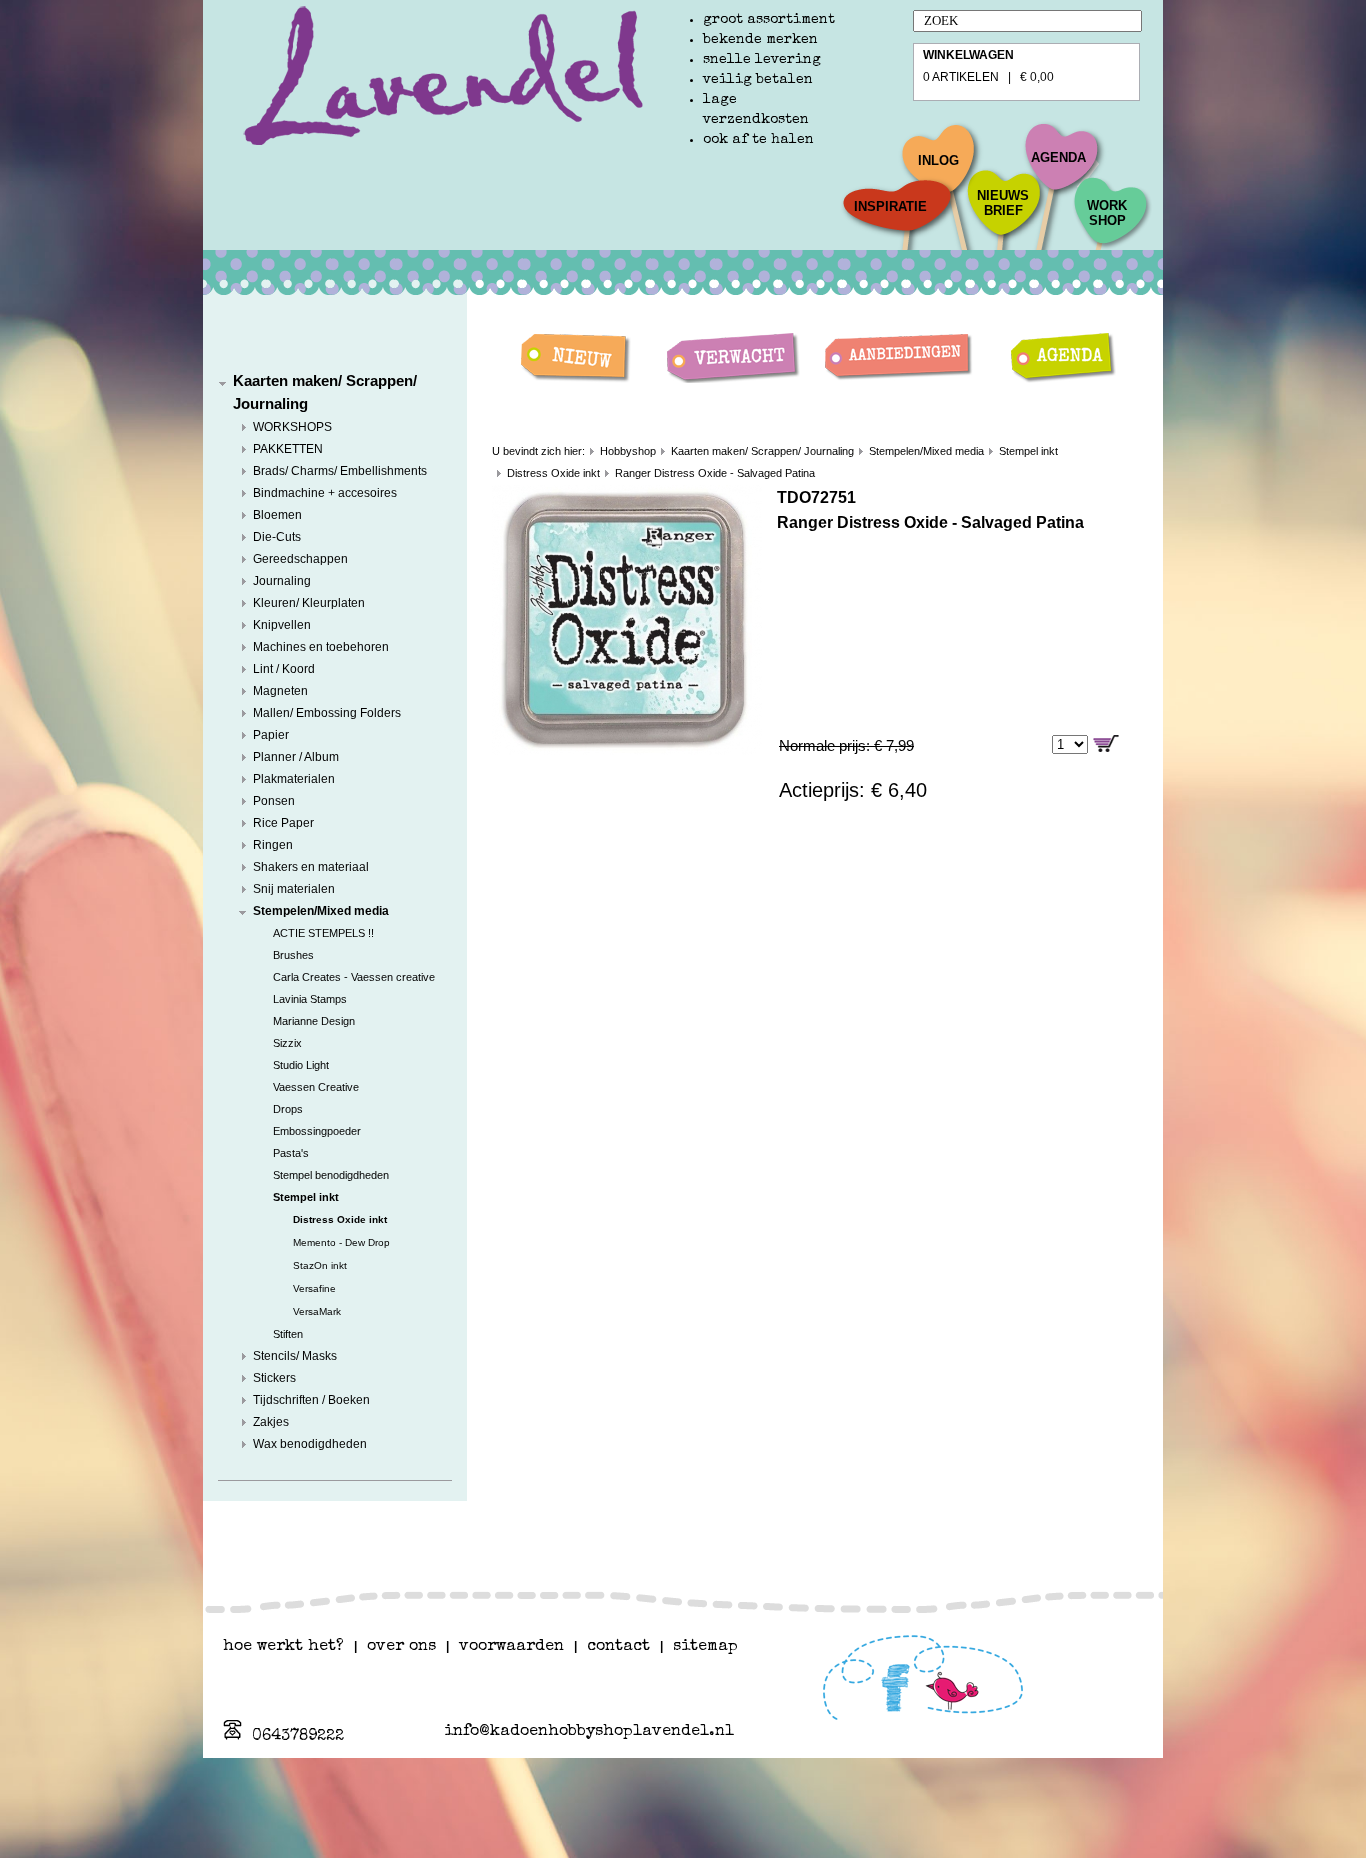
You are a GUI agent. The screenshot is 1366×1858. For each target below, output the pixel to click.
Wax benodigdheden (310, 1444)
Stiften (288, 1334)
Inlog (938, 160)
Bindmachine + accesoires (325, 493)
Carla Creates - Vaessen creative (354, 977)
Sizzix (287, 1043)
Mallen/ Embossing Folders (327, 713)
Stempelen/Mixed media (321, 911)
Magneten (280, 691)
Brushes (293, 955)
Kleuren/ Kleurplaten (309, 603)
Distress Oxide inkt (340, 1219)
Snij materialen (294, 889)
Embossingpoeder (317, 1131)
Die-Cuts (277, 537)
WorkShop (1107, 213)
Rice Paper (283, 823)
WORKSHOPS (292, 427)
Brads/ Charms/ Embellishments (340, 471)
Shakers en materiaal (311, 867)
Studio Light (301, 1065)
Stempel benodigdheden (331, 1175)
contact (618, 1647)
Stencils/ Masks (295, 1356)
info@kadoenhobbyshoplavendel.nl (589, 1732)
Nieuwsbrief (1003, 203)
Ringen (273, 845)
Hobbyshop (628, 451)
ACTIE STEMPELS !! (323, 933)
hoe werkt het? (283, 1647)
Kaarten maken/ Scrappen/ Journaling (762, 451)
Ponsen (274, 801)
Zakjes (271, 1422)
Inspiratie (890, 206)
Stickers (274, 1378)
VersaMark (317, 1311)
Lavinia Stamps (310, 999)
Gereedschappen (300, 559)
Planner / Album (296, 757)
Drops (288, 1109)
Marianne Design (314, 1021)
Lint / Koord (284, 669)
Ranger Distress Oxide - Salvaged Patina (715, 473)
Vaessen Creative (316, 1087)
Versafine (314, 1288)
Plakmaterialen (294, 779)
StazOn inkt (320, 1265)
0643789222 (298, 1737)
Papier (271, 735)
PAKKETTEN (288, 449)
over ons (401, 1647)
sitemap (705, 1647)
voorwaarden (511, 1647)
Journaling (282, 581)
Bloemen (277, 515)
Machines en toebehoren (321, 647)
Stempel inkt (306, 1197)
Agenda (1058, 157)
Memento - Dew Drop (341, 1242)
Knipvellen (282, 625)
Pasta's (291, 1153)
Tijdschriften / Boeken (311, 1400)
